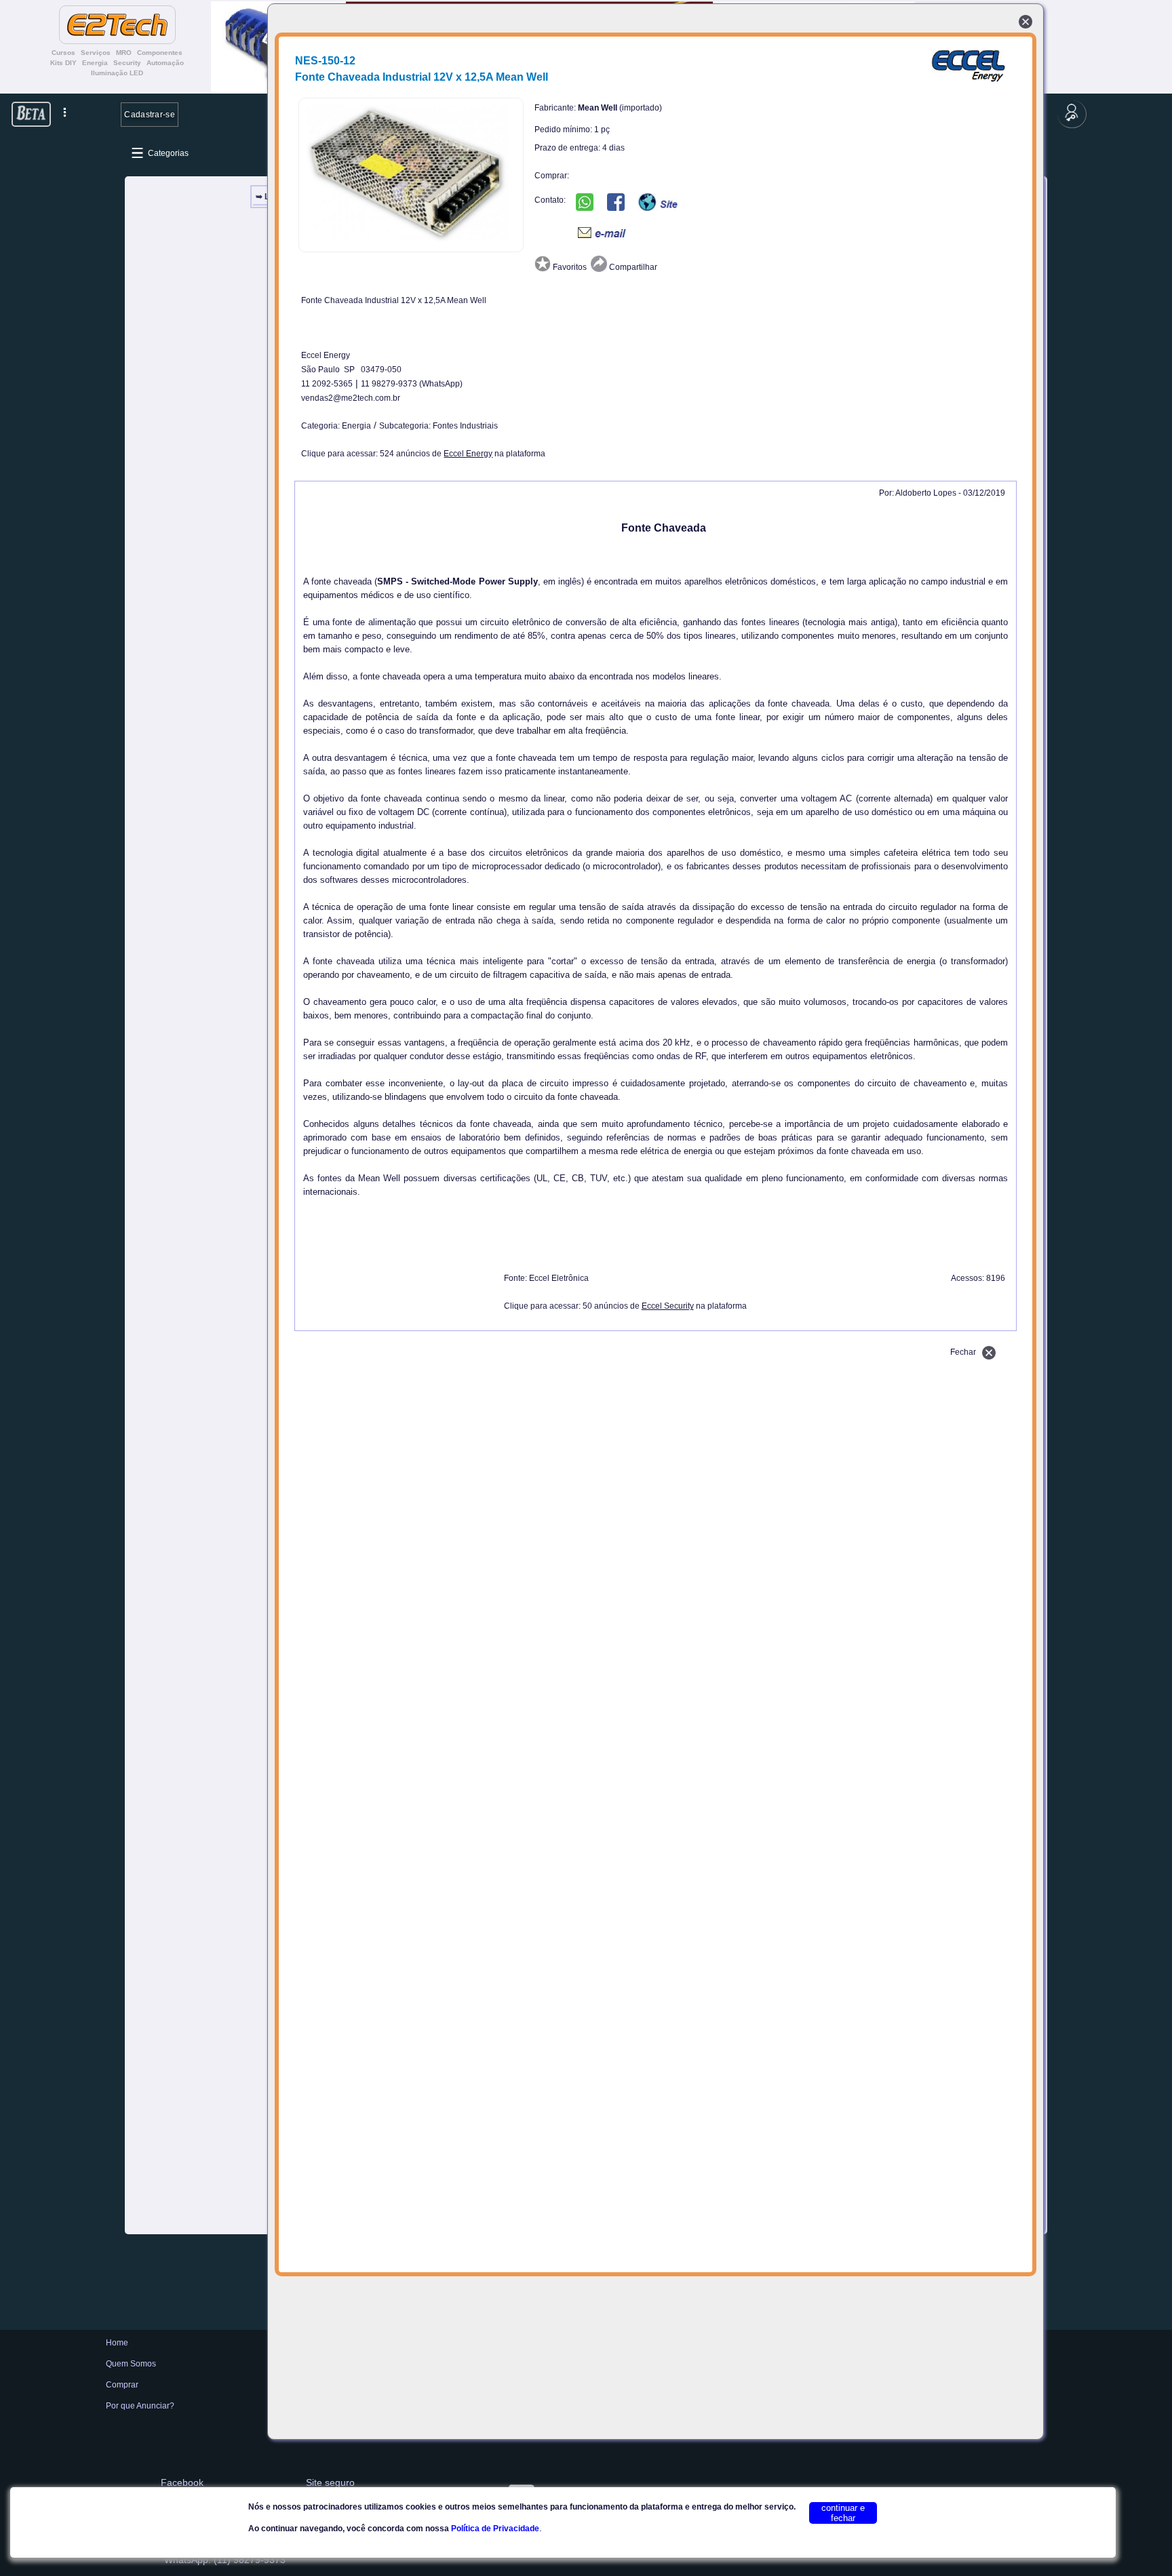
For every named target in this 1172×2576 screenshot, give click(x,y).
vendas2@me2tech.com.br (351, 398)
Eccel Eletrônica (559, 1278)
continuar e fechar (843, 2513)
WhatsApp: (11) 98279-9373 (225, 2560)
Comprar (122, 2385)
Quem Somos (131, 2364)
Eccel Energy (326, 355)
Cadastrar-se (150, 114)
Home (117, 2343)
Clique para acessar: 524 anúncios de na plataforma (423, 454)
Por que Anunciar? (140, 2406)
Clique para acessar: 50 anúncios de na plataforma (625, 1306)
